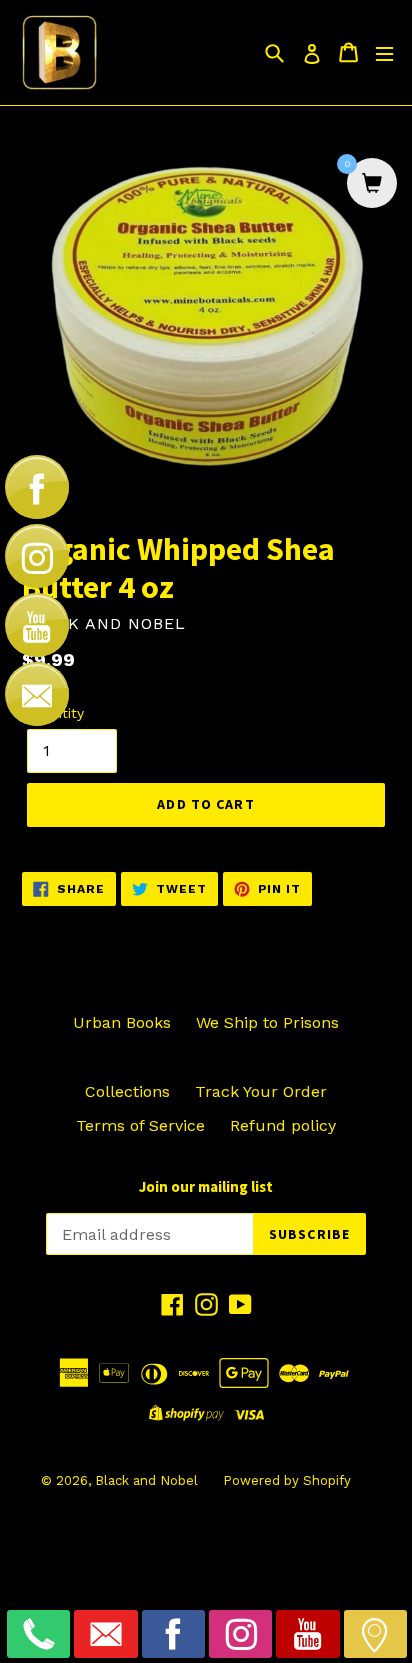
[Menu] (384, 52)
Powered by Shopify (287, 1480)
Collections (127, 1091)
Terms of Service (140, 1125)
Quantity (55, 713)
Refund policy (283, 1125)
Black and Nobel (146, 1480)
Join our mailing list (206, 1187)
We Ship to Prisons (267, 1022)
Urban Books (122, 1022)
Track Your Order (261, 1091)
